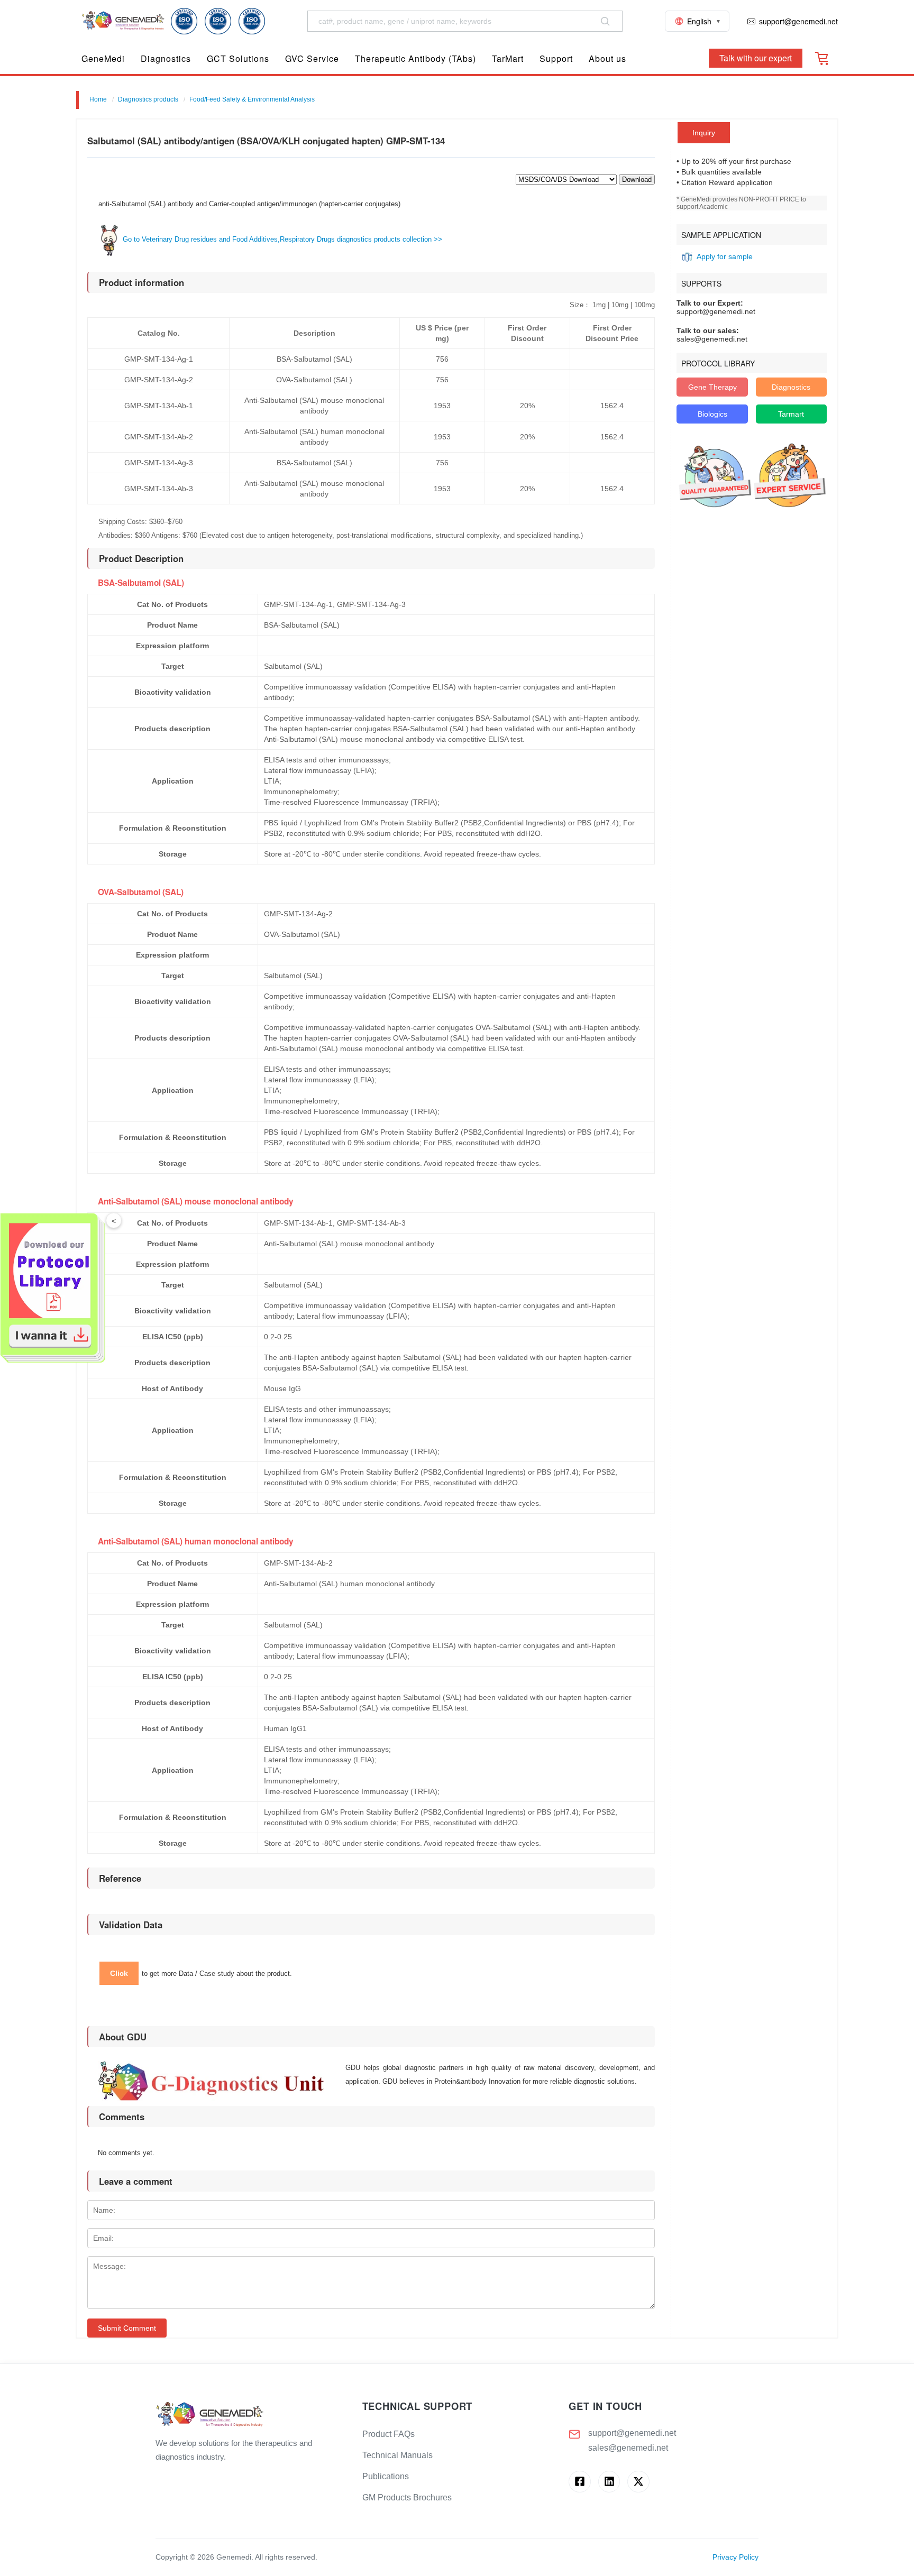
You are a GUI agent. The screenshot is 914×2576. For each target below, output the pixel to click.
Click (119, 1973)
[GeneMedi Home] (250, 2415)
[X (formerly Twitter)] (638, 2482)
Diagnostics (791, 387)
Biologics (712, 414)
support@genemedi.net (632, 2433)
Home (98, 99)
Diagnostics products (148, 99)
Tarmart (791, 414)
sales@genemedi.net (628, 2448)
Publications (386, 2476)
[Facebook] (579, 2482)
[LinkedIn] (609, 2482)
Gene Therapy (712, 387)
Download (637, 180)
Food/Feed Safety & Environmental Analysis (252, 99)
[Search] (605, 21)
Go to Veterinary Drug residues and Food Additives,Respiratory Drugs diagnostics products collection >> (281, 239)
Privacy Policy (735, 2557)
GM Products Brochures (407, 2497)
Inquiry (704, 133)
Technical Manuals (397, 2455)
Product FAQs (389, 2434)
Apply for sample (725, 256)
